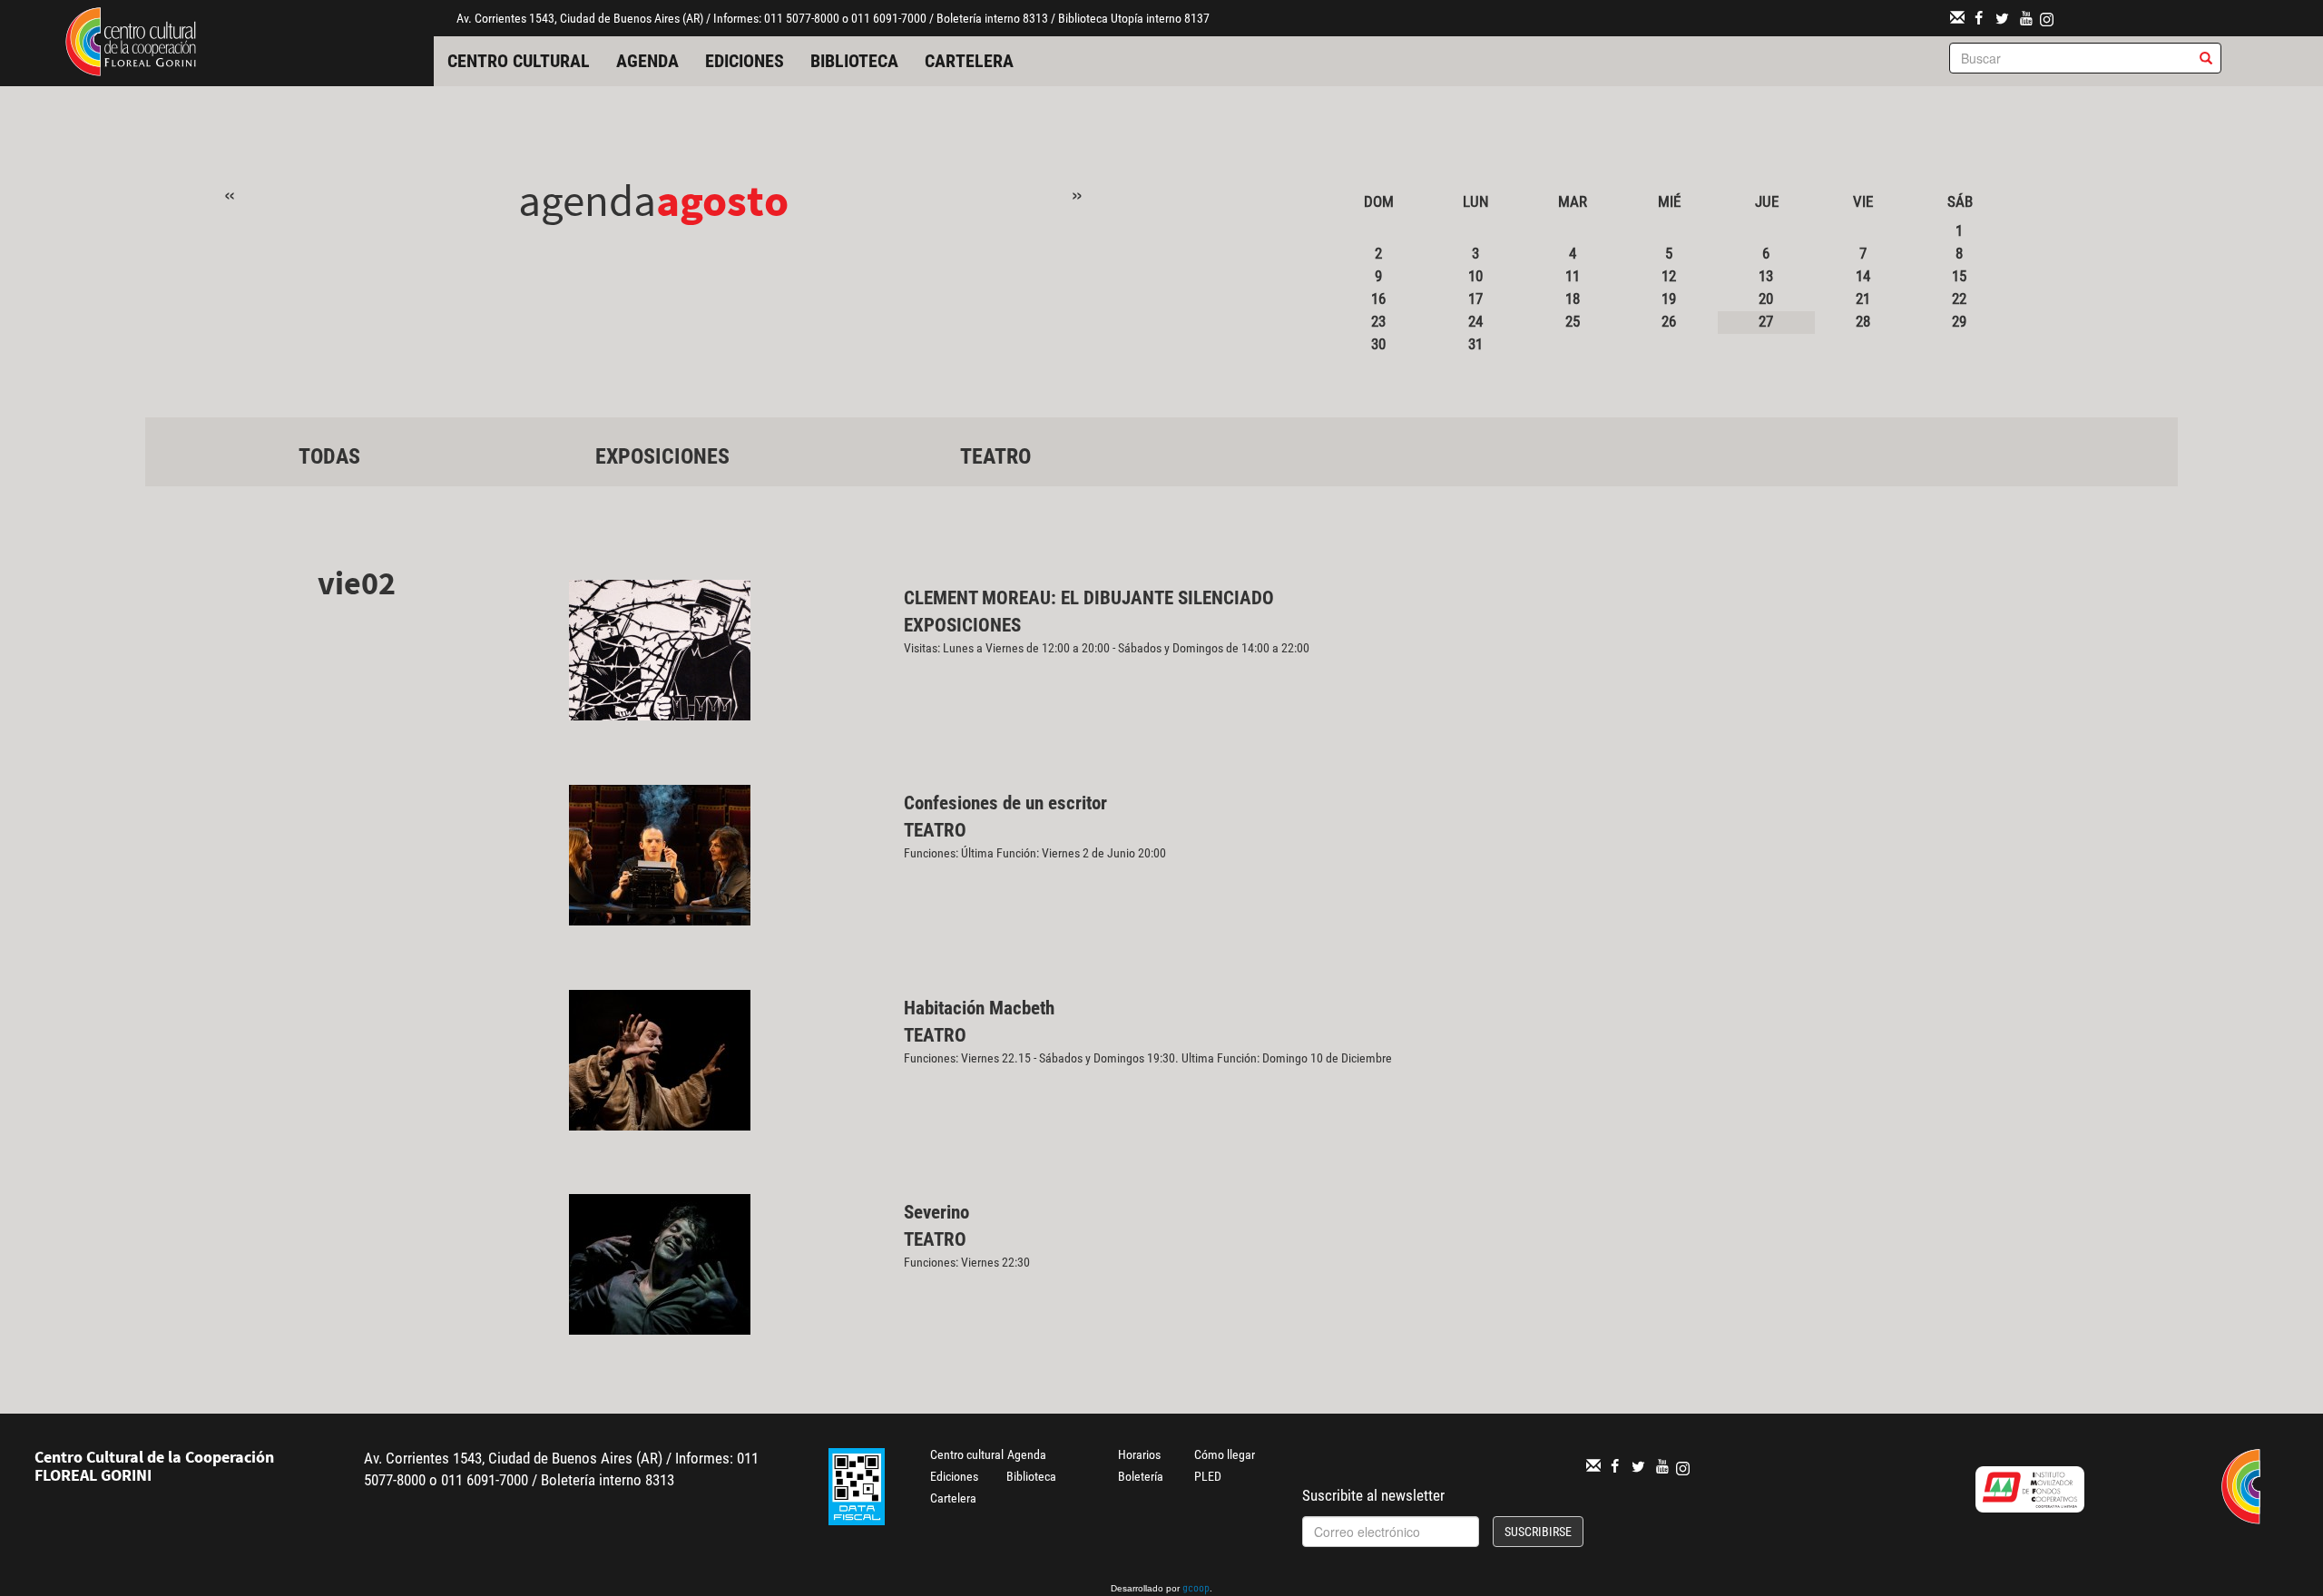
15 (1959, 276)
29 (1959, 321)
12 (1669, 276)
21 (1863, 299)
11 (1573, 276)
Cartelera (969, 61)
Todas (329, 456)
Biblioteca (854, 61)
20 (1766, 299)
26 (1669, 321)
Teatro (995, 456)
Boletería (1141, 1476)
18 (1573, 299)
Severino (936, 1212)
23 (1378, 321)
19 (1669, 299)
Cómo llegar (1225, 1454)
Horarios (1139, 1454)
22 (1959, 299)
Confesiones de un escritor (1005, 803)
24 (1475, 321)
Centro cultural (519, 61)
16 (1378, 299)
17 (1475, 299)
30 (1378, 344)
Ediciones (745, 61)
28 (1863, 321)
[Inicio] (131, 40)
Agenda (647, 61)
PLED (1208, 1476)
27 (1766, 321)
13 (1766, 276)
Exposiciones (662, 456)
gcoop (1196, 1590)
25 (1573, 321)
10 (1475, 276)
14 (1863, 276)
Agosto (722, 200)
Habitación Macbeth (979, 1008)
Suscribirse (1538, 1532)
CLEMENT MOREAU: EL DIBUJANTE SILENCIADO (1089, 598)
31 (1475, 344)
